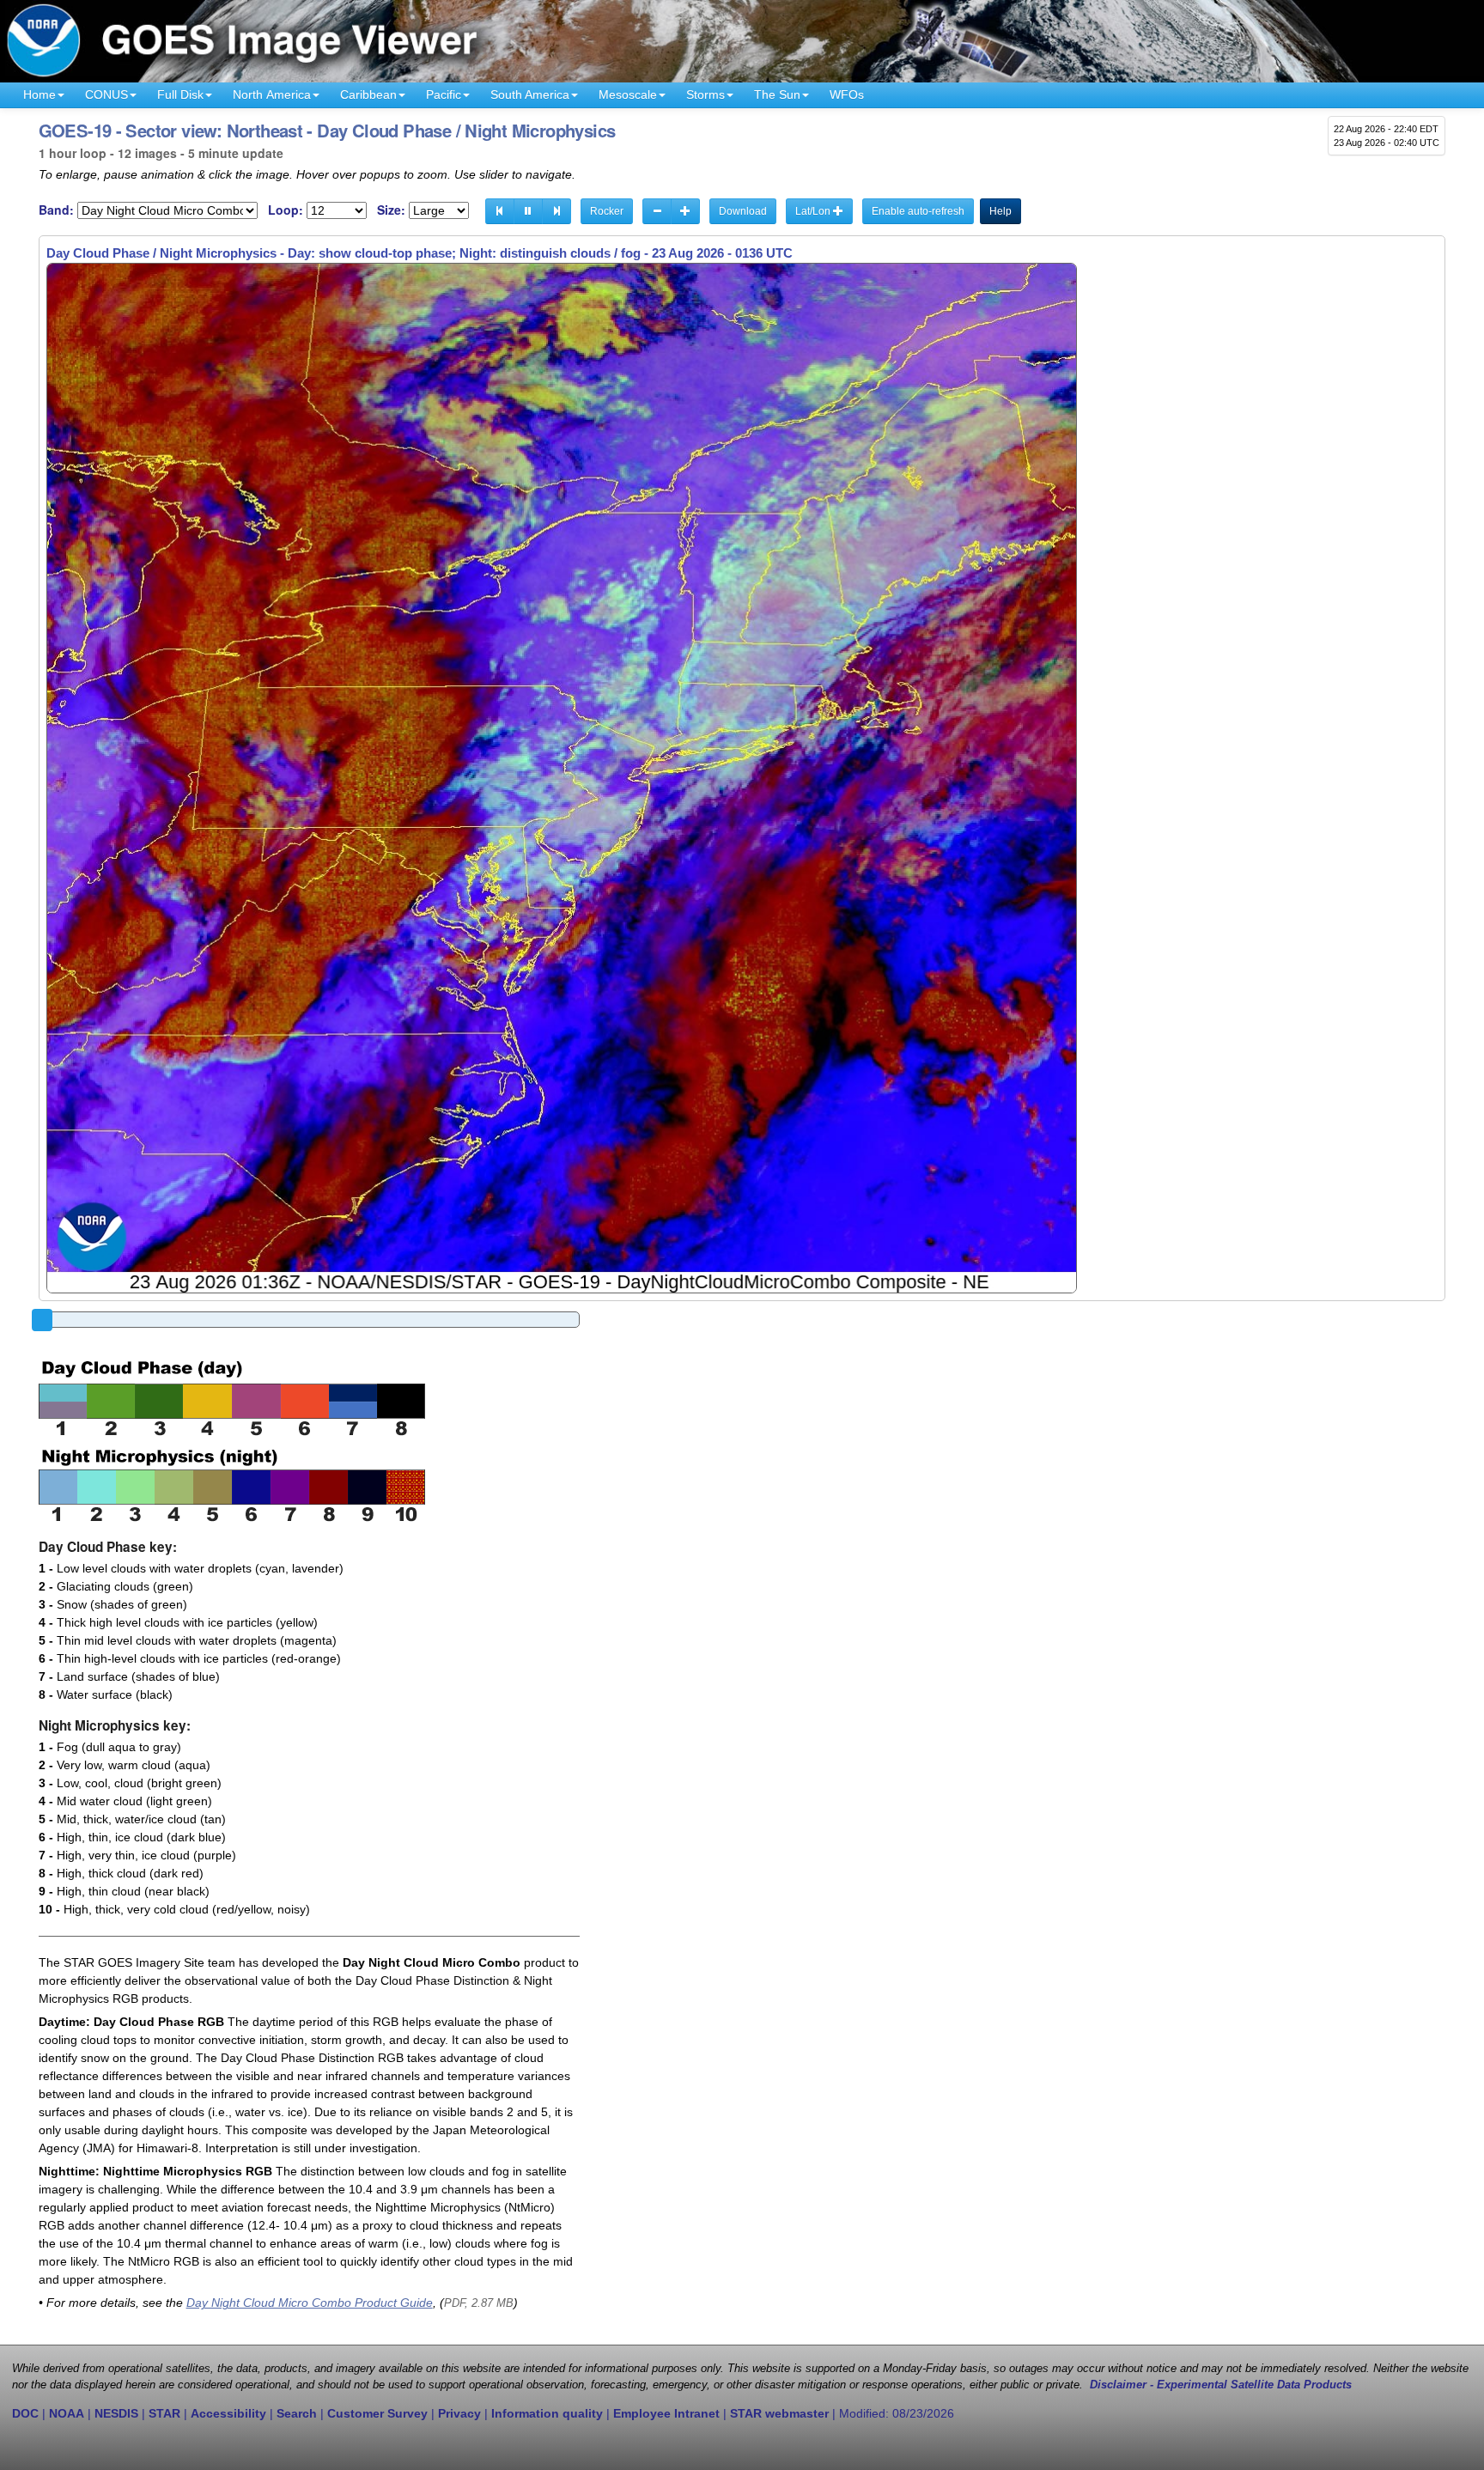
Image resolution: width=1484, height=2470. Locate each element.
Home (40, 94)
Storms (706, 94)
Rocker (607, 211)
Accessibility (228, 2413)
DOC (25, 2413)
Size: (391, 210)
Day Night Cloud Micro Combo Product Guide (310, 2303)
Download (743, 211)
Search (297, 2413)
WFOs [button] (847, 94)
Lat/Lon (814, 211)
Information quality (547, 2413)
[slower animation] (657, 211)
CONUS (106, 94)
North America (272, 94)
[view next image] (556, 211)
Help (1000, 211)
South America (530, 94)
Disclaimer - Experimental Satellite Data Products (1221, 2385)
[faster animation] (685, 211)
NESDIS (116, 2413)
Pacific (444, 94)
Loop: (286, 210)
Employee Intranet (666, 2413)
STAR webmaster (779, 2413)
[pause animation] (528, 211)
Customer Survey (377, 2413)
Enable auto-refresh (918, 211)
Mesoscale (628, 94)
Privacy (459, 2413)
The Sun (777, 94)
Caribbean (368, 94)
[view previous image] (500, 211)
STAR (164, 2413)
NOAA (67, 2413)
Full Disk (180, 94)
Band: (56, 210)
